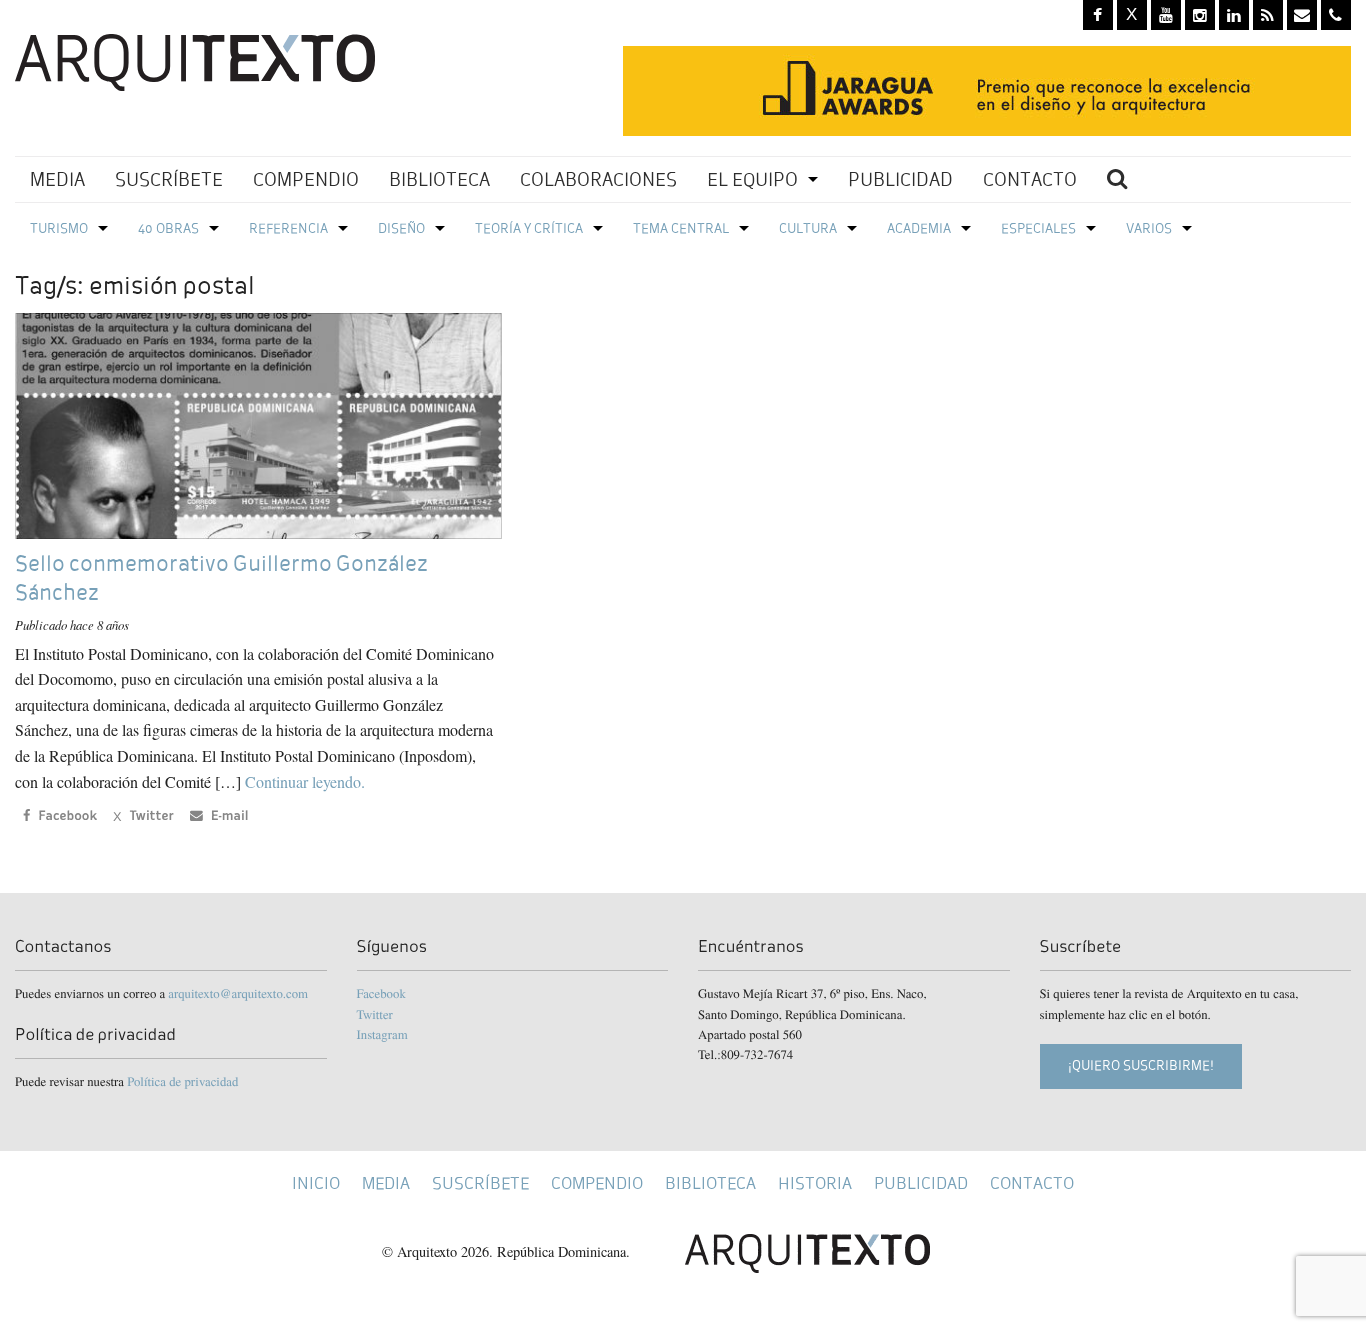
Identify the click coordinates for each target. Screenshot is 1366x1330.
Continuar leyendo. (305, 781)
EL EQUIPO (752, 179)
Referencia (288, 228)
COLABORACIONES (598, 179)
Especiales (1038, 228)
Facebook (381, 993)
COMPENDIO (306, 179)
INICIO (316, 1183)
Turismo (59, 228)
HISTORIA (815, 1183)
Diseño (401, 228)
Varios (1149, 228)
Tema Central (681, 228)
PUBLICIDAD (900, 179)
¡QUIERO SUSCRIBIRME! (1141, 1065)
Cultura (808, 228)
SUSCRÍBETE (169, 179)
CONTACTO (1030, 179)
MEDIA (57, 179)
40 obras (168, 228)
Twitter (375, 1014)
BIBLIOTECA (439, 179)
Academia (919, 228)
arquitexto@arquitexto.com (238, 993)
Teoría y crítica (529, 228)
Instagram (382, 1034)
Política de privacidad (182, 1081)
